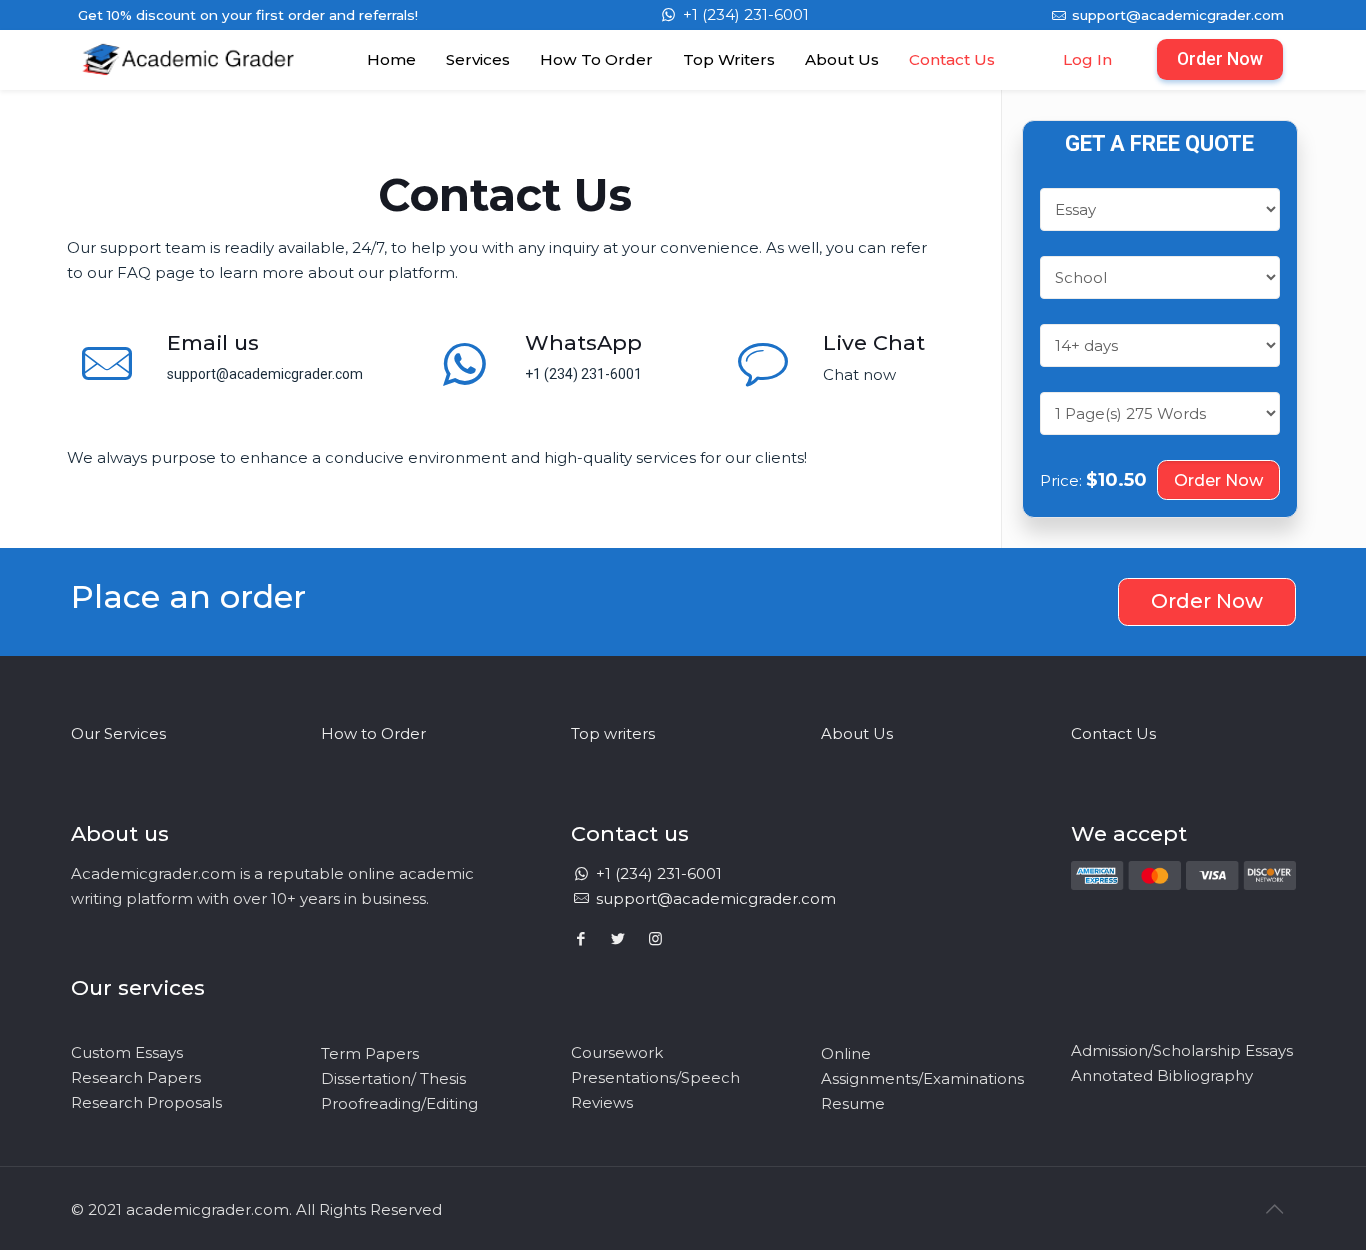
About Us (857, 733)
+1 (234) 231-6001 (744, 14)
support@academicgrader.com (1176, 15)
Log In (1087, 59)
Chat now (859, 374)
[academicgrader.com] (188, 79)
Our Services (118, 733)
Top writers (613, 733)
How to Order (373, 733)
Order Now (1220, 59)
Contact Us (1113, 733)
